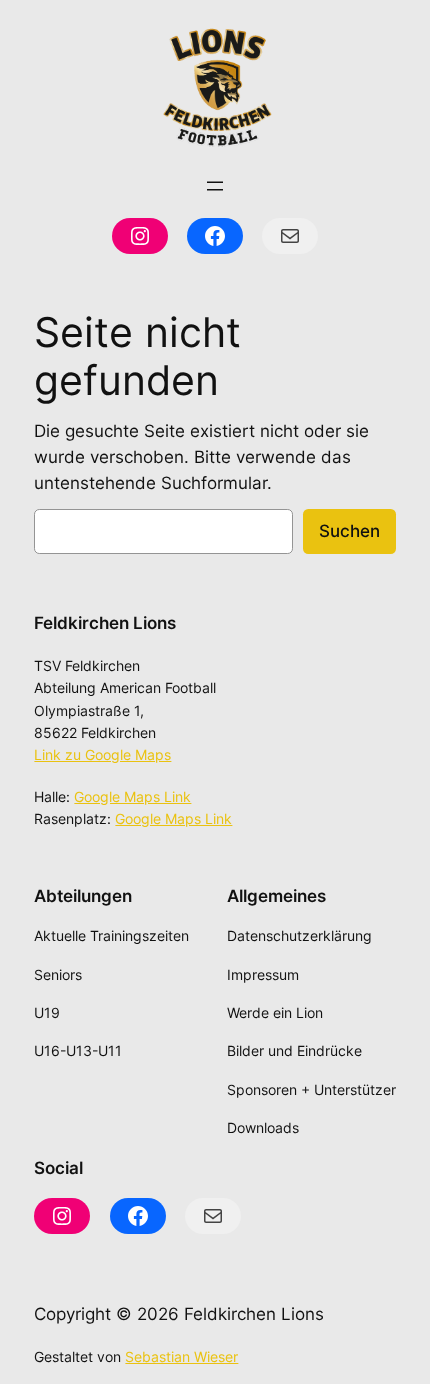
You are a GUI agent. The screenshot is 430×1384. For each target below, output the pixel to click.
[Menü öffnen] (215, 186)
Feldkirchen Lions (105, 623)
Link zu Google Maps (102, 754)
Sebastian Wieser (181, 1356)
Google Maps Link (132, 796)
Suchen (349, 531)
